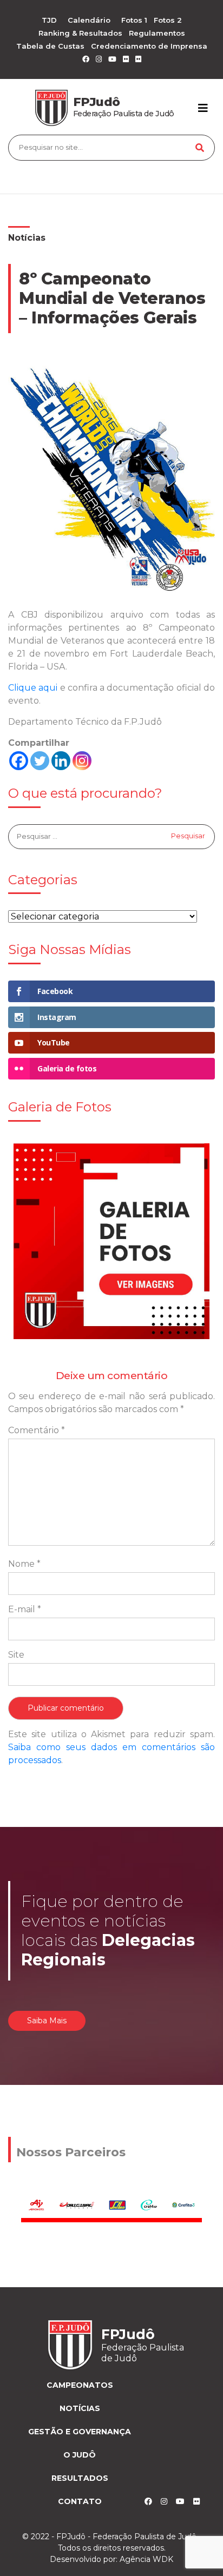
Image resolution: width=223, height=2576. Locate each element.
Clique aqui (33, 688)
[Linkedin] (61, 761)
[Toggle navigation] (203, 108)
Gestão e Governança (80, 2432)
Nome (24, 1564)
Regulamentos (157, 33)
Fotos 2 (168, 20)
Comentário (37, 1430)
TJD (49, 20)
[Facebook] (19, 761)
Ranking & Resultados (80, 33)
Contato (80, 2501)
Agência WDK (146, 2559)
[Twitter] (40, 761)
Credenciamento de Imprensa (149, 46)
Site (16, 1655)
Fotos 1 (134, 20)
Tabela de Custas (50, 46)
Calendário (89, 20)
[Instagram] (82, 761)
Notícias (27, 238)
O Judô (80, 2455)
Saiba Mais (47, 2021)
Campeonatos (80, 2385)
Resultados (80, 2478)
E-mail (25, 1609)
